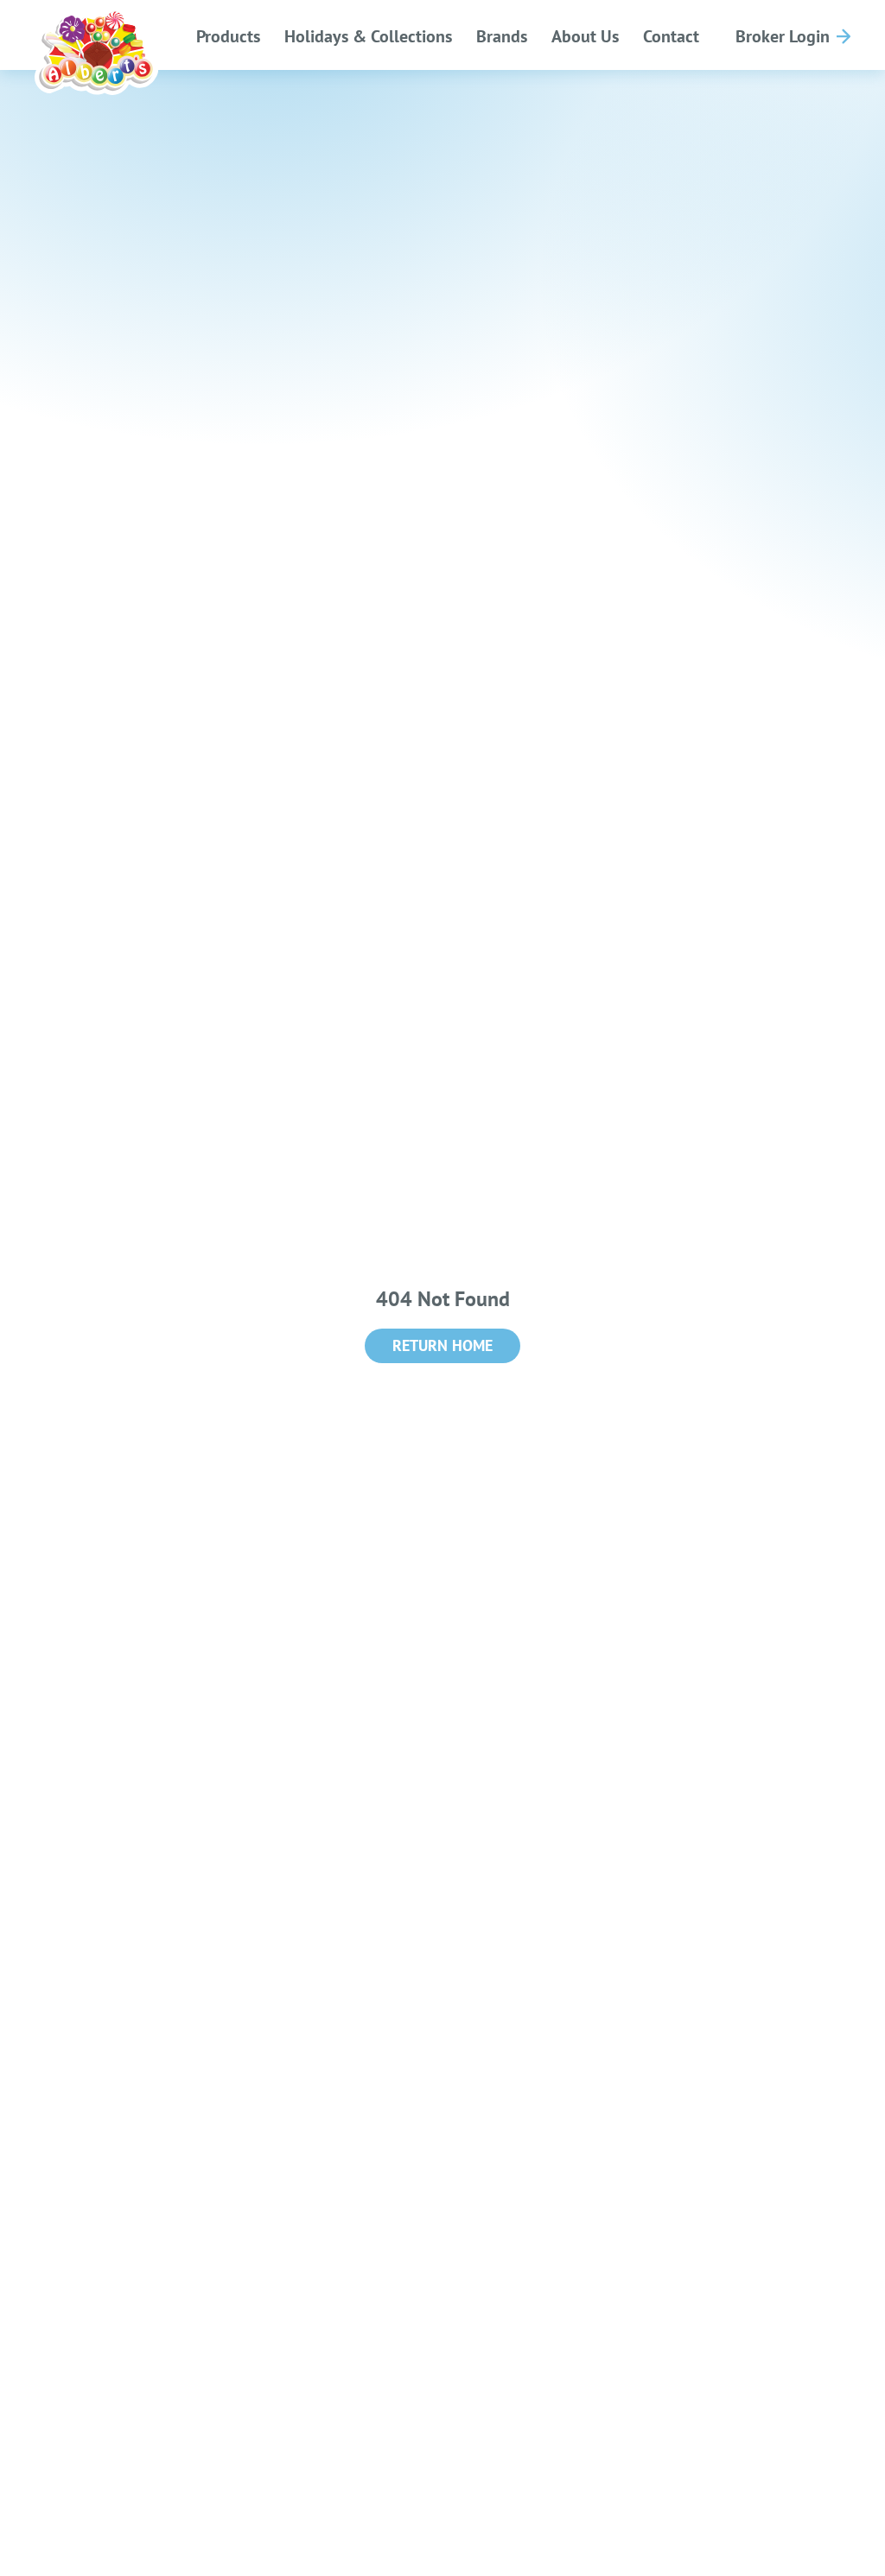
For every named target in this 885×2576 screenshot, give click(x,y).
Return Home (442, 1345)
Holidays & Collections (368, 36)
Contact (671, 36)
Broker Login (783, 36)
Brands (502, 36)
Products (228, 36)
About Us (585, 36)
